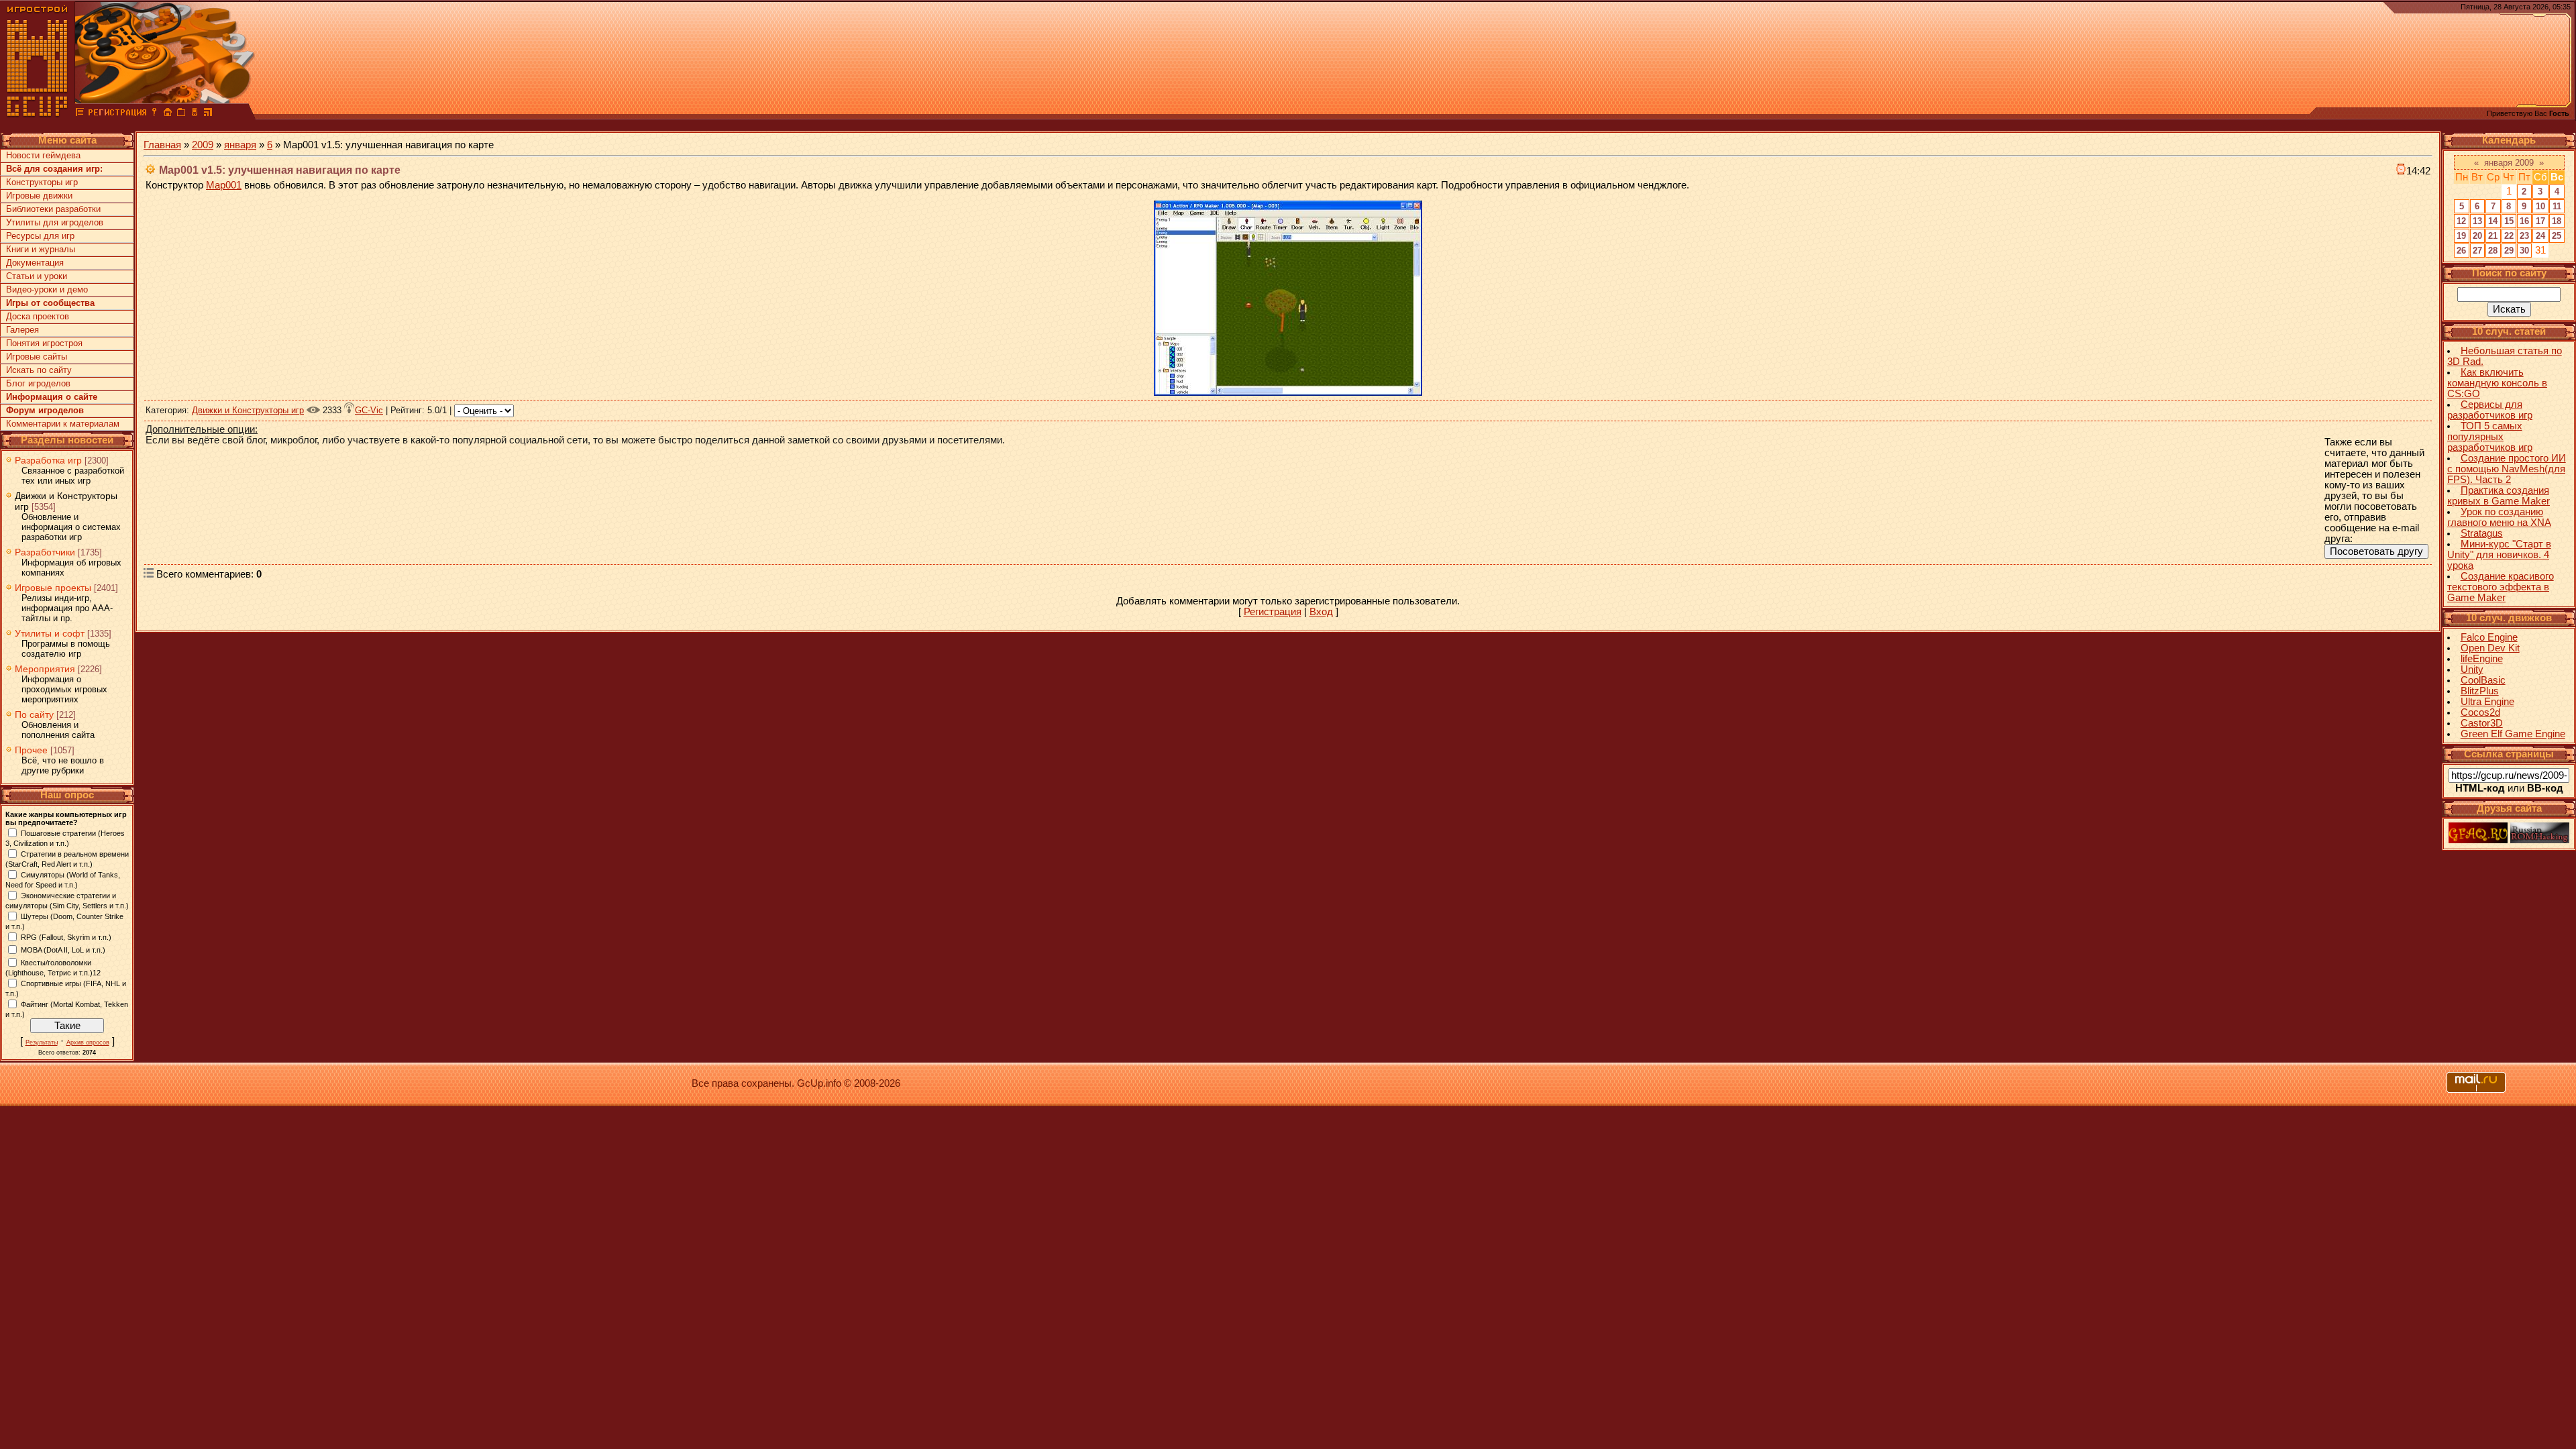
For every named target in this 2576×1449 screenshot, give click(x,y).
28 (2493, 251)
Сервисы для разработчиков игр (2490, 410)
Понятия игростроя (44, 343)
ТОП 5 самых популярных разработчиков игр (2490, 437)
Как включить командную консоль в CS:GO (2497, 383)
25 (2557, 236)
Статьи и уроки (37, 276)
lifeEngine (2482, 659)
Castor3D (2482, 723)
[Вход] (154, 114)
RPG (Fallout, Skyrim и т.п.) (66, 936)
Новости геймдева (43, 155)
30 (2524, 251)
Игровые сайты (37, 357)
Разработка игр (48, 460)
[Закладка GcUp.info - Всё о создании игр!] (181, 114)
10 (2540, 206)
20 (2477, 236)
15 (2509, 221)
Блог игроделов (38, 383)
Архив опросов (88, 1042)
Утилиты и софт (50, 633)
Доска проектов (38, 316)
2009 (203, 145)
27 (2477, 251)
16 (2524, 221)
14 (2493, 221)
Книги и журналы (41, 249)
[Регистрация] (117, 114)
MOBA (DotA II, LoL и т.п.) (63, 949)
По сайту (34, 714)
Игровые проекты (53, 588)
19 (2461, 236)
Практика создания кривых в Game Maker (2499, 496)
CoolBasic (2483, 680)
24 (2540, 236)
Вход (1321, 612)
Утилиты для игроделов (55, 222)
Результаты (42, 1042)
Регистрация (1273, 612)
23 (2524, 236)
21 (2493, 236)
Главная (162, 145)
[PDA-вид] (195, 114)
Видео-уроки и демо (47, 289)
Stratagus (2482, 533)
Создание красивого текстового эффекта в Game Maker (2501, 587)
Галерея (22, 330)
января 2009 (2509, 163)
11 (2557, 206)
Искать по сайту (39, 370)
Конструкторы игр (42, 182)
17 (2540, 221)
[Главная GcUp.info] (38, 114)
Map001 (224, 185)
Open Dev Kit (2490, 648)
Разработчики (45, 552)
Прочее (31, 750)
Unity (2472, 669)
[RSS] (208, 114)
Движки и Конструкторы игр (248, 410)
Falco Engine (2489, 637)
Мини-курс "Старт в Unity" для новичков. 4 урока (2499, 555)
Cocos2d (2480, 712)
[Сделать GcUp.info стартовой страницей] (168, 114)
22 (2509, 236)
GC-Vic (369, 410)
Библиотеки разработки (53, 209)
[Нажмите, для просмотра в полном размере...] (1288, 392)
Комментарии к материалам (63, 424)
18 (2557, 221)
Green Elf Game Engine (2513, 734)
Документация (35, 263)
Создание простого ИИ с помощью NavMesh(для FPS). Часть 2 (2507, 469)
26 (2461, 251)
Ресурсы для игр (40, 236)
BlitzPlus (2480, 691)
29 (2509, 251)
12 (2461, 221)
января (240, 145)
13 (2477, 221)
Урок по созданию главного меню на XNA (2499, 517)
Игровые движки (39, 196)
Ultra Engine (2487, 702)
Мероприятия (45, 669)
